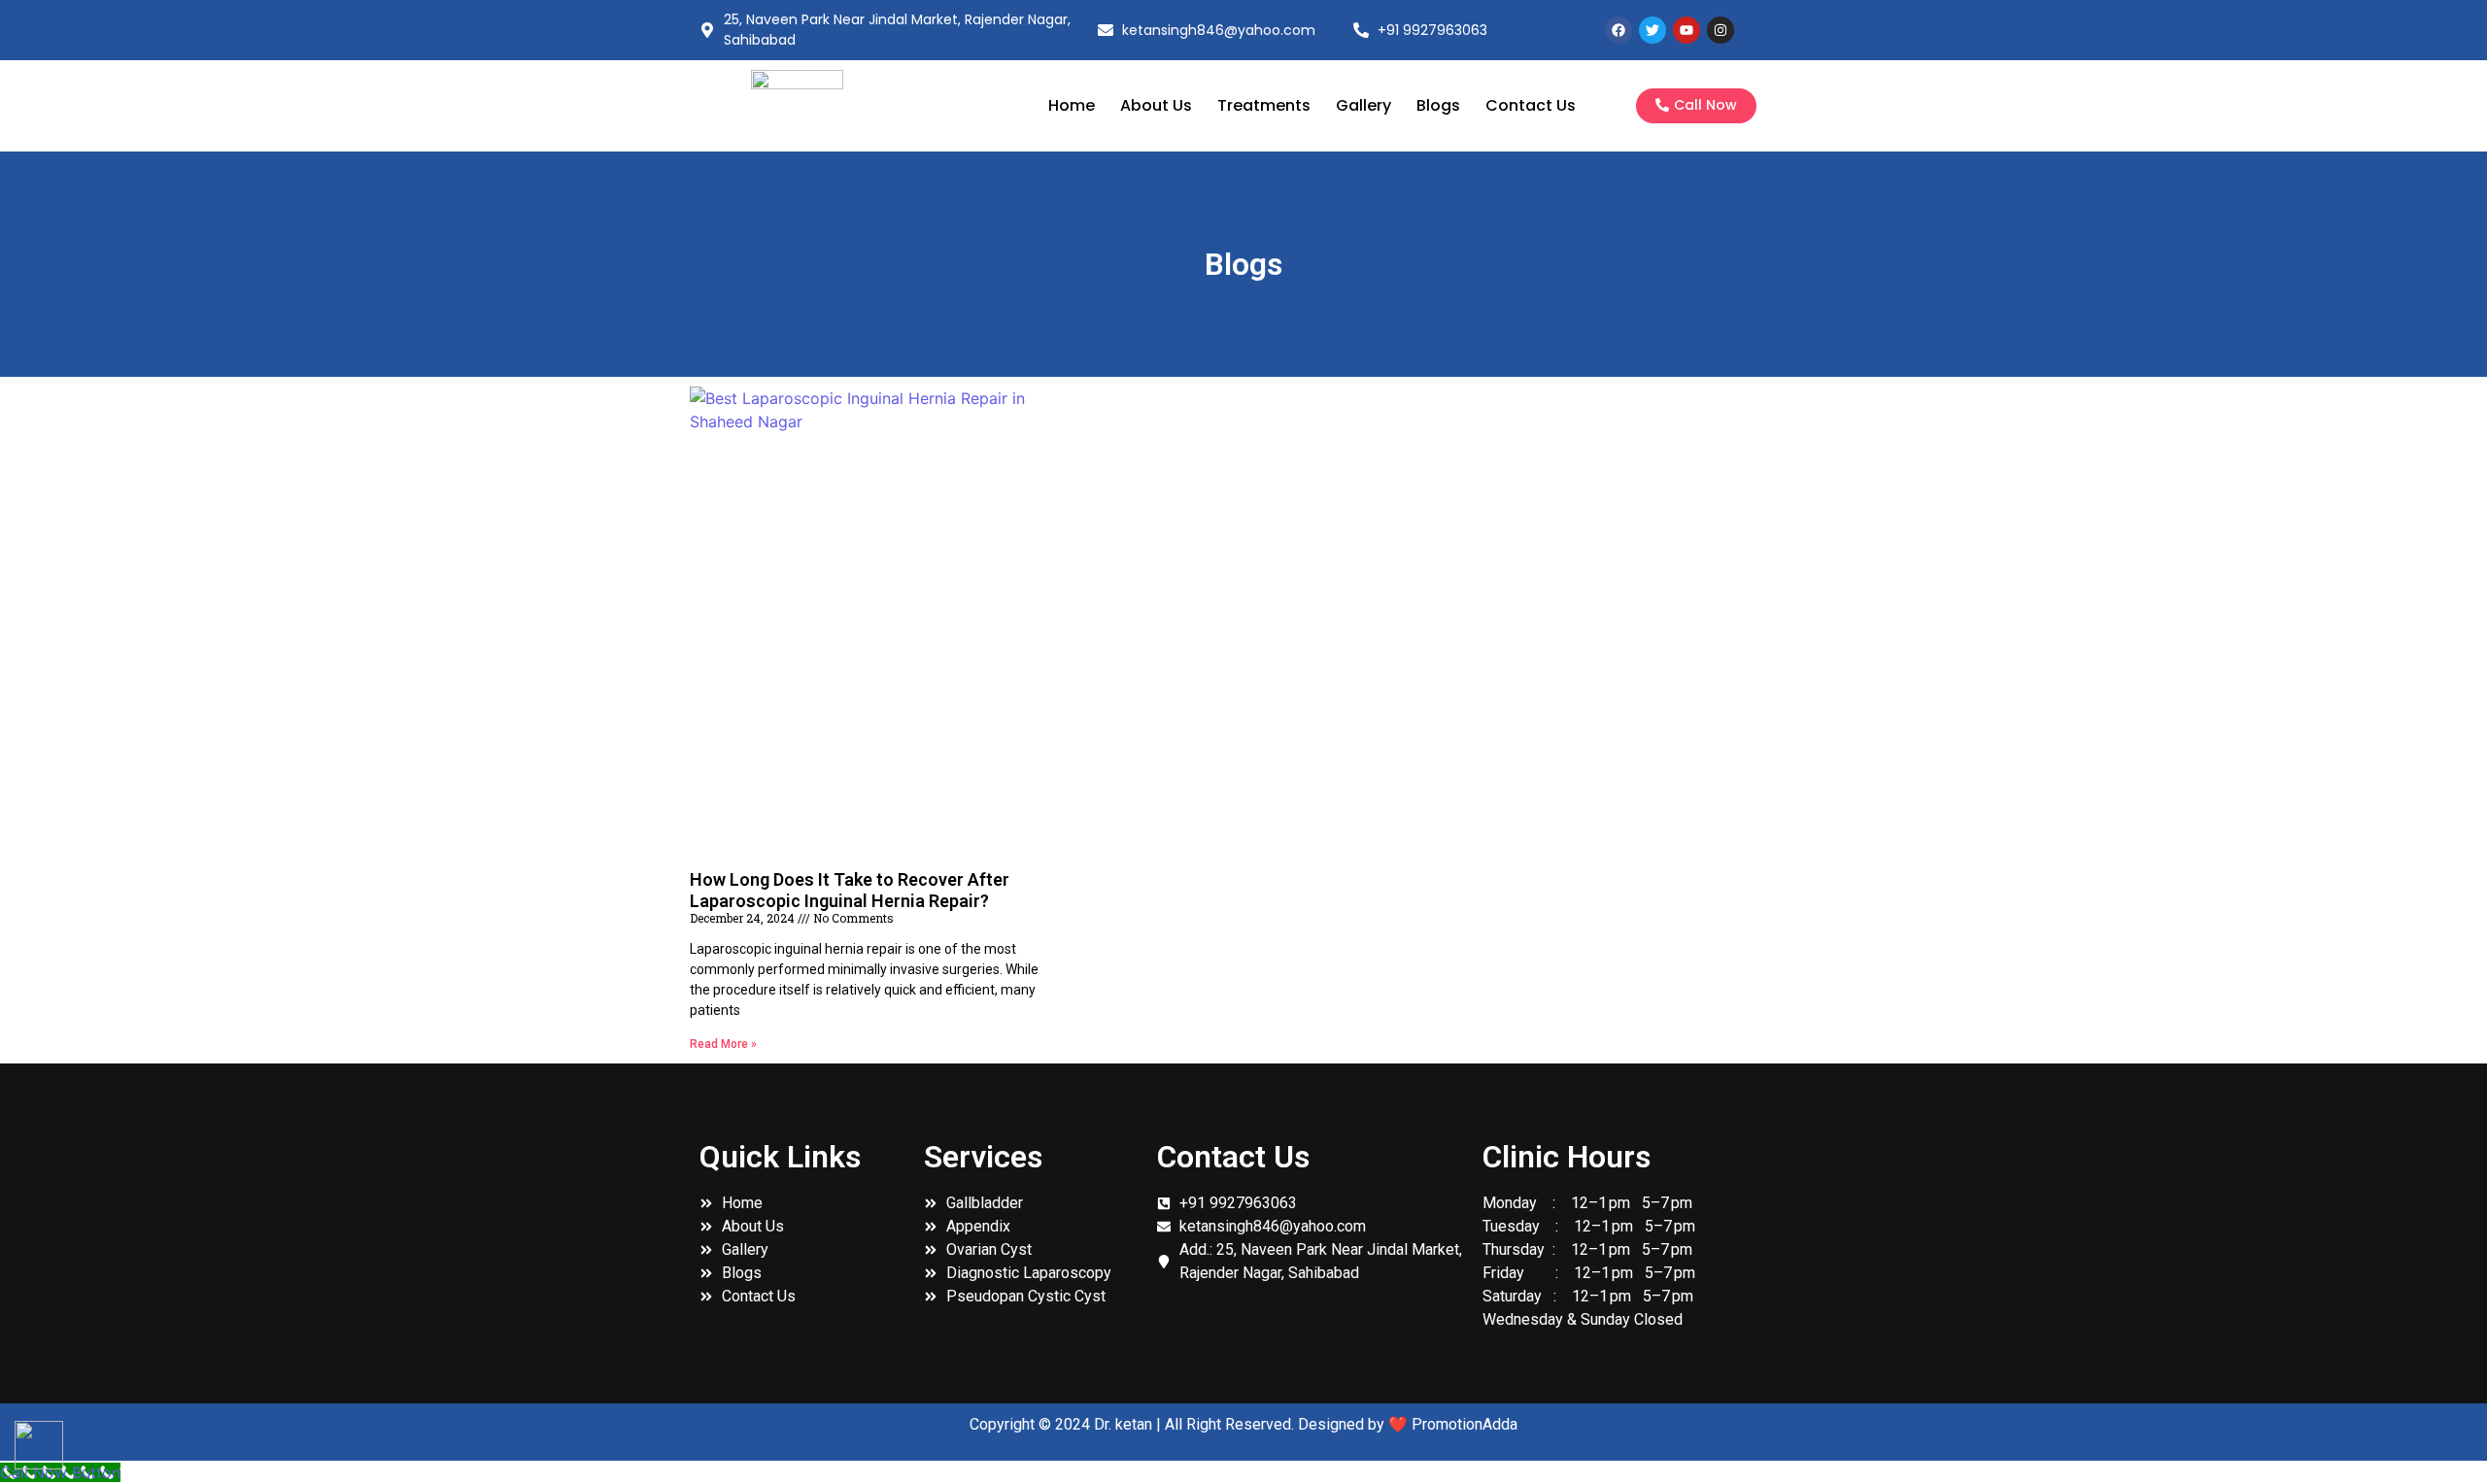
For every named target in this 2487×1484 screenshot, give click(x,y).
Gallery (1363, 105)
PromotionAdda (1465, 1424)
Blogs (1438, 105)
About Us (1156, 105)
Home (1072, 105)
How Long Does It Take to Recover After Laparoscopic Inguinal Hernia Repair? (850, 890)
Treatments (1264, 105)
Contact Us (1531, 105)
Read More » (723, 1044)
